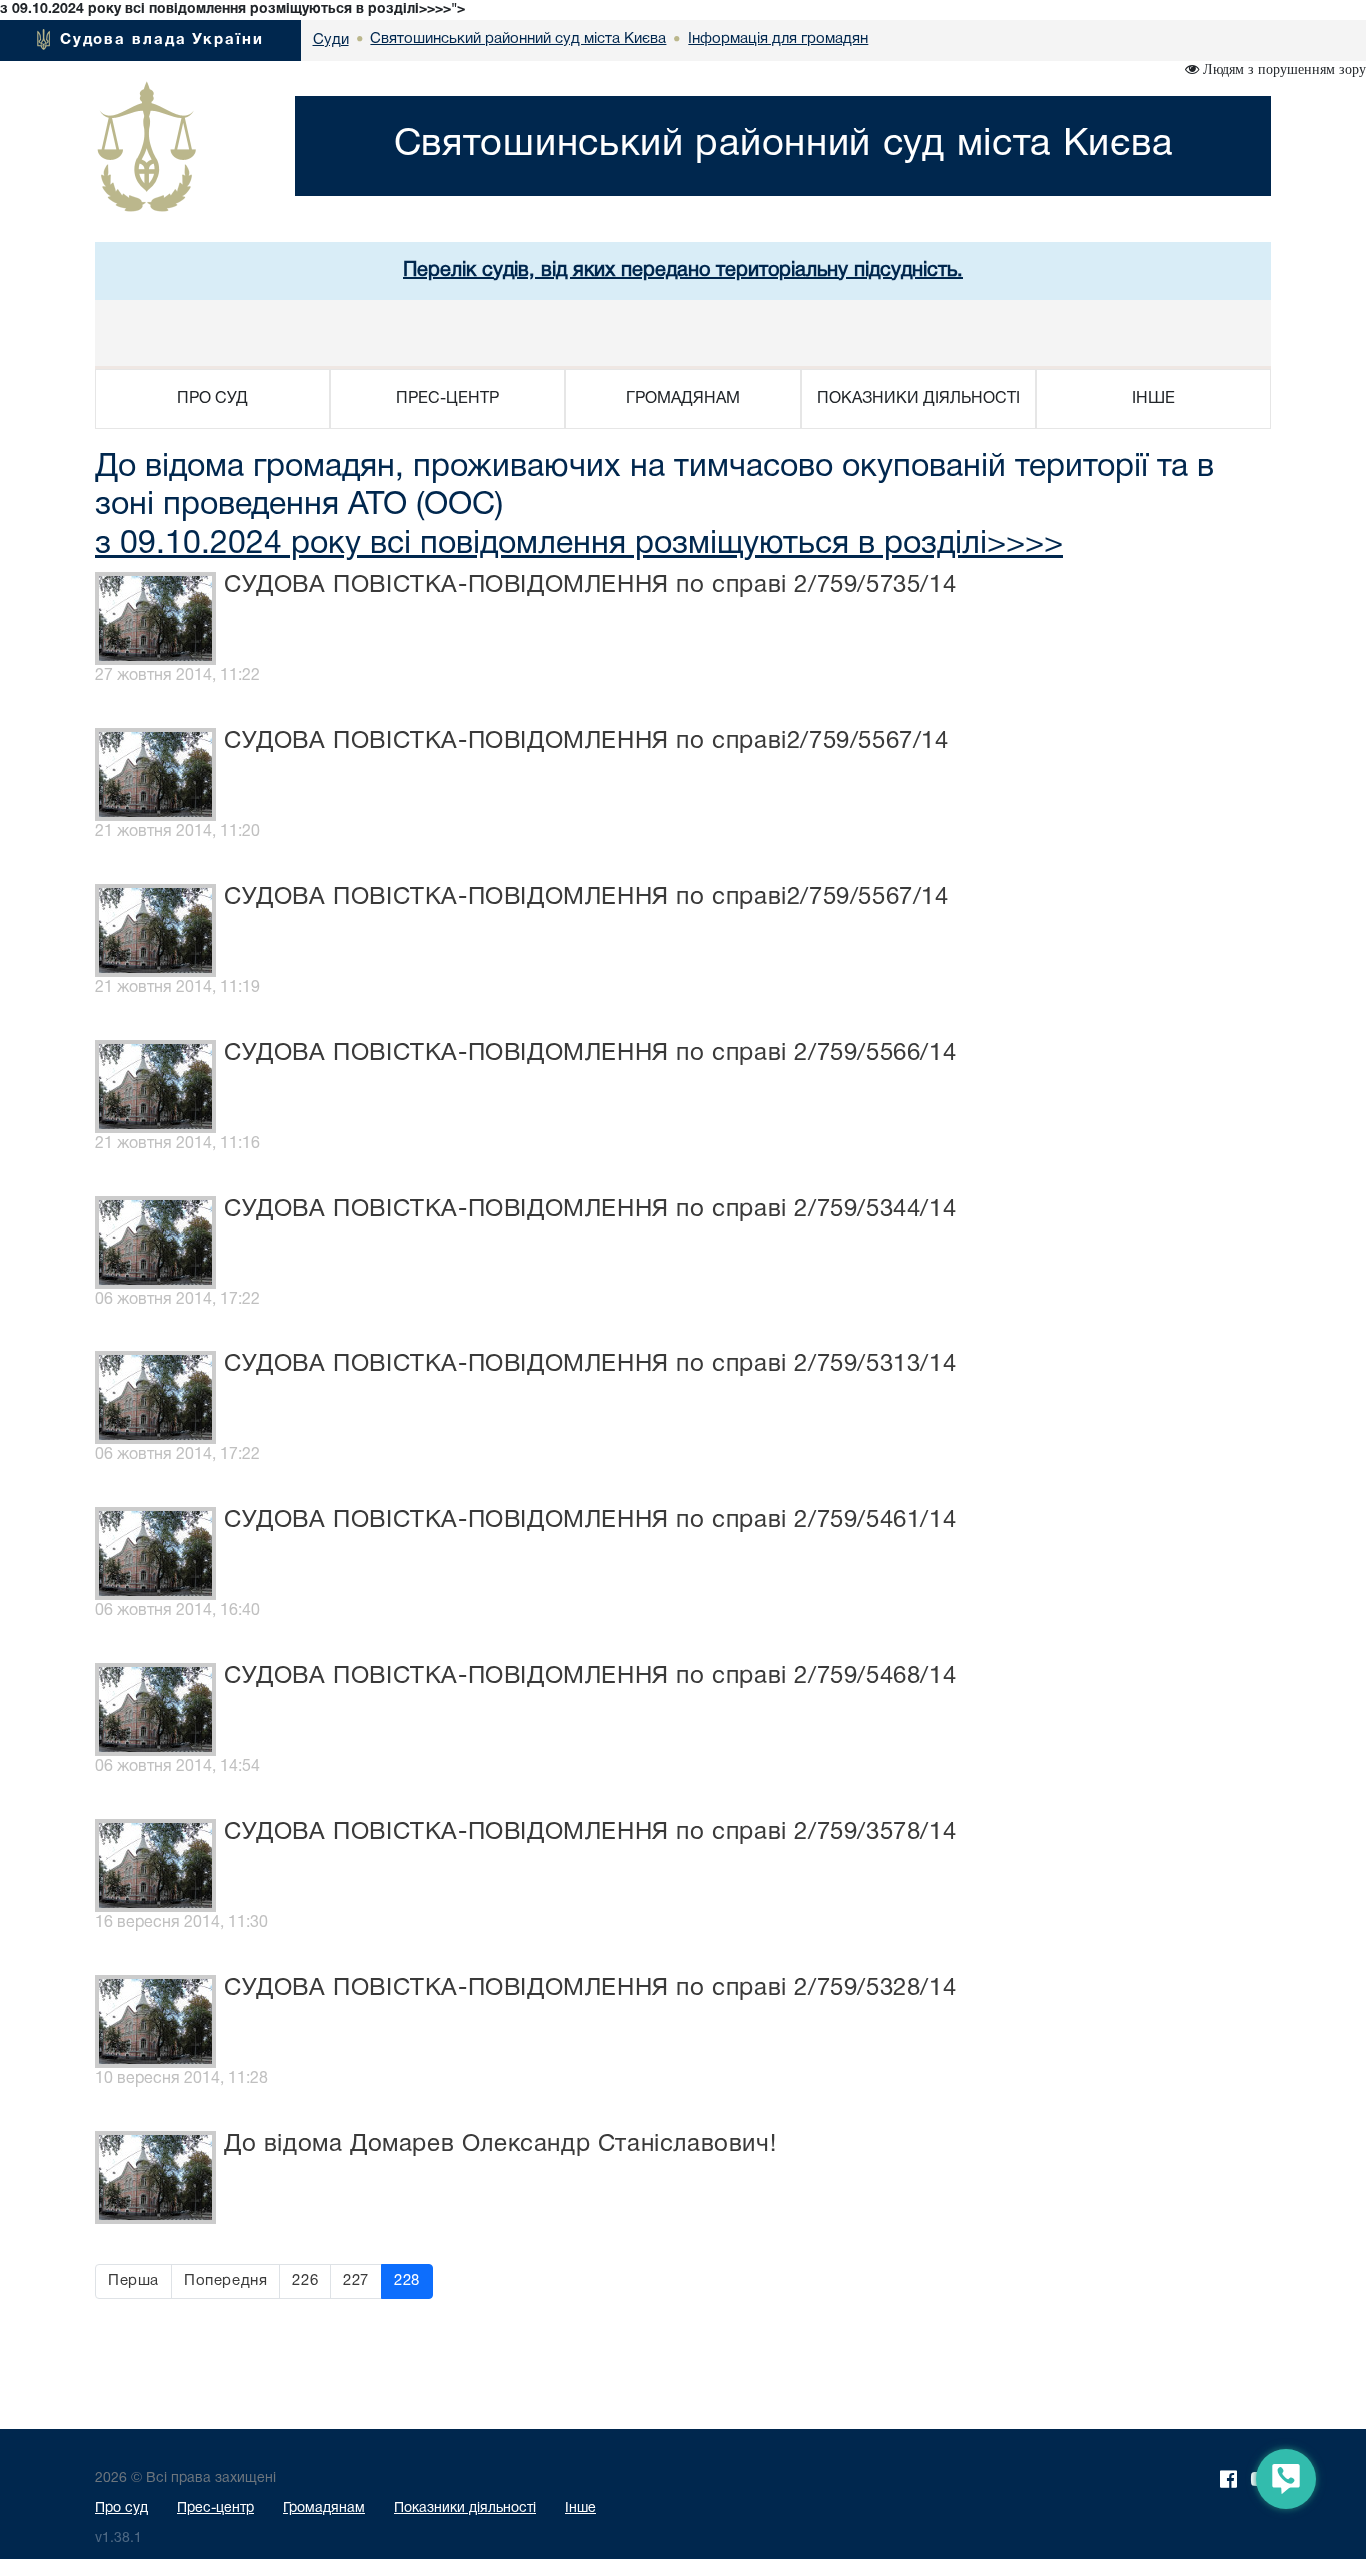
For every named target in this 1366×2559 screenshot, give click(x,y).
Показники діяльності (465, 2508)
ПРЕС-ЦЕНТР (447, 399)
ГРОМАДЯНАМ (683, 399)
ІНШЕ (1153, 399)
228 (407, 2281)
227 (356, 2281)
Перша (133, 2281)
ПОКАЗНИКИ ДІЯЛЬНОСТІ (918, 399)
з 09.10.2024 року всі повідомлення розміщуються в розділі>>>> (579, 544)
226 (305, 2281)
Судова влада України (162, 40)
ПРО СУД (212, 399)
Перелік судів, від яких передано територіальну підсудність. (683, 271)
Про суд (121, 2508)
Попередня (225, 2281)
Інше (580, 2508)
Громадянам (324, 2508)
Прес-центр (215, 2508)
